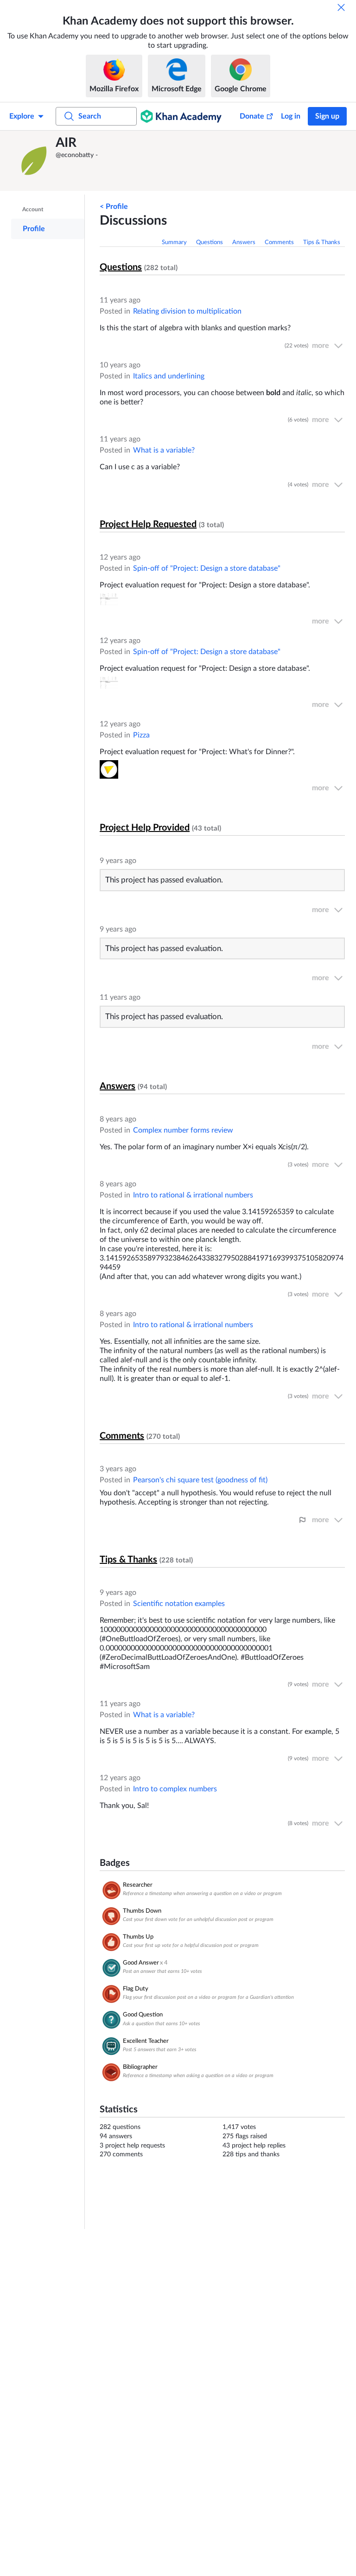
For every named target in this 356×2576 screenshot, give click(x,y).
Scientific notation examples (179, 1604)
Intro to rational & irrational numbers (193, 1195)
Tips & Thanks (322, 242)
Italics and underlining (169, 376)
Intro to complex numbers (175, 1789)
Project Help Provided (145, 828)
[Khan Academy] (181, 116)
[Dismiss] (341, 7)
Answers (244, 242)
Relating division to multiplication (187, 311)
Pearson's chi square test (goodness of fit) (200, 1480)
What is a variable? (164, 450)
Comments (279, 242)
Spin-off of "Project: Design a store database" (207, 568)
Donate (252, 116)
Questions (210, 242)
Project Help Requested (148, 524)
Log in (291, 116)
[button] (35, 161)
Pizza (141, 735)
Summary (174, 242)
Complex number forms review (183, 1130)
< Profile (114, 207)
